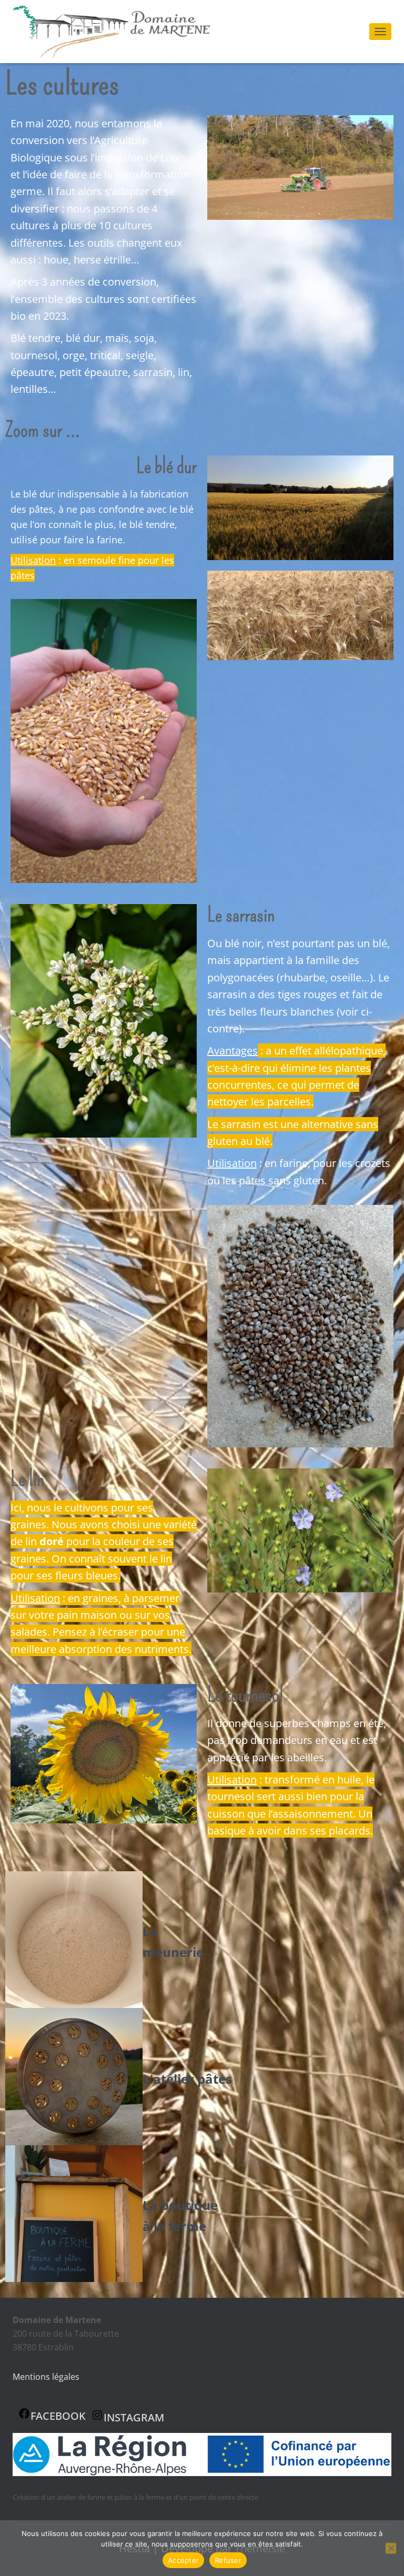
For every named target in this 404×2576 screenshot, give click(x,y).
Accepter (183, 2560)
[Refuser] (391, 2548)
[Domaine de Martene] (115, 32)
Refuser (228, 2560)
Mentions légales (46, 2377)
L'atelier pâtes (187, 2079)
